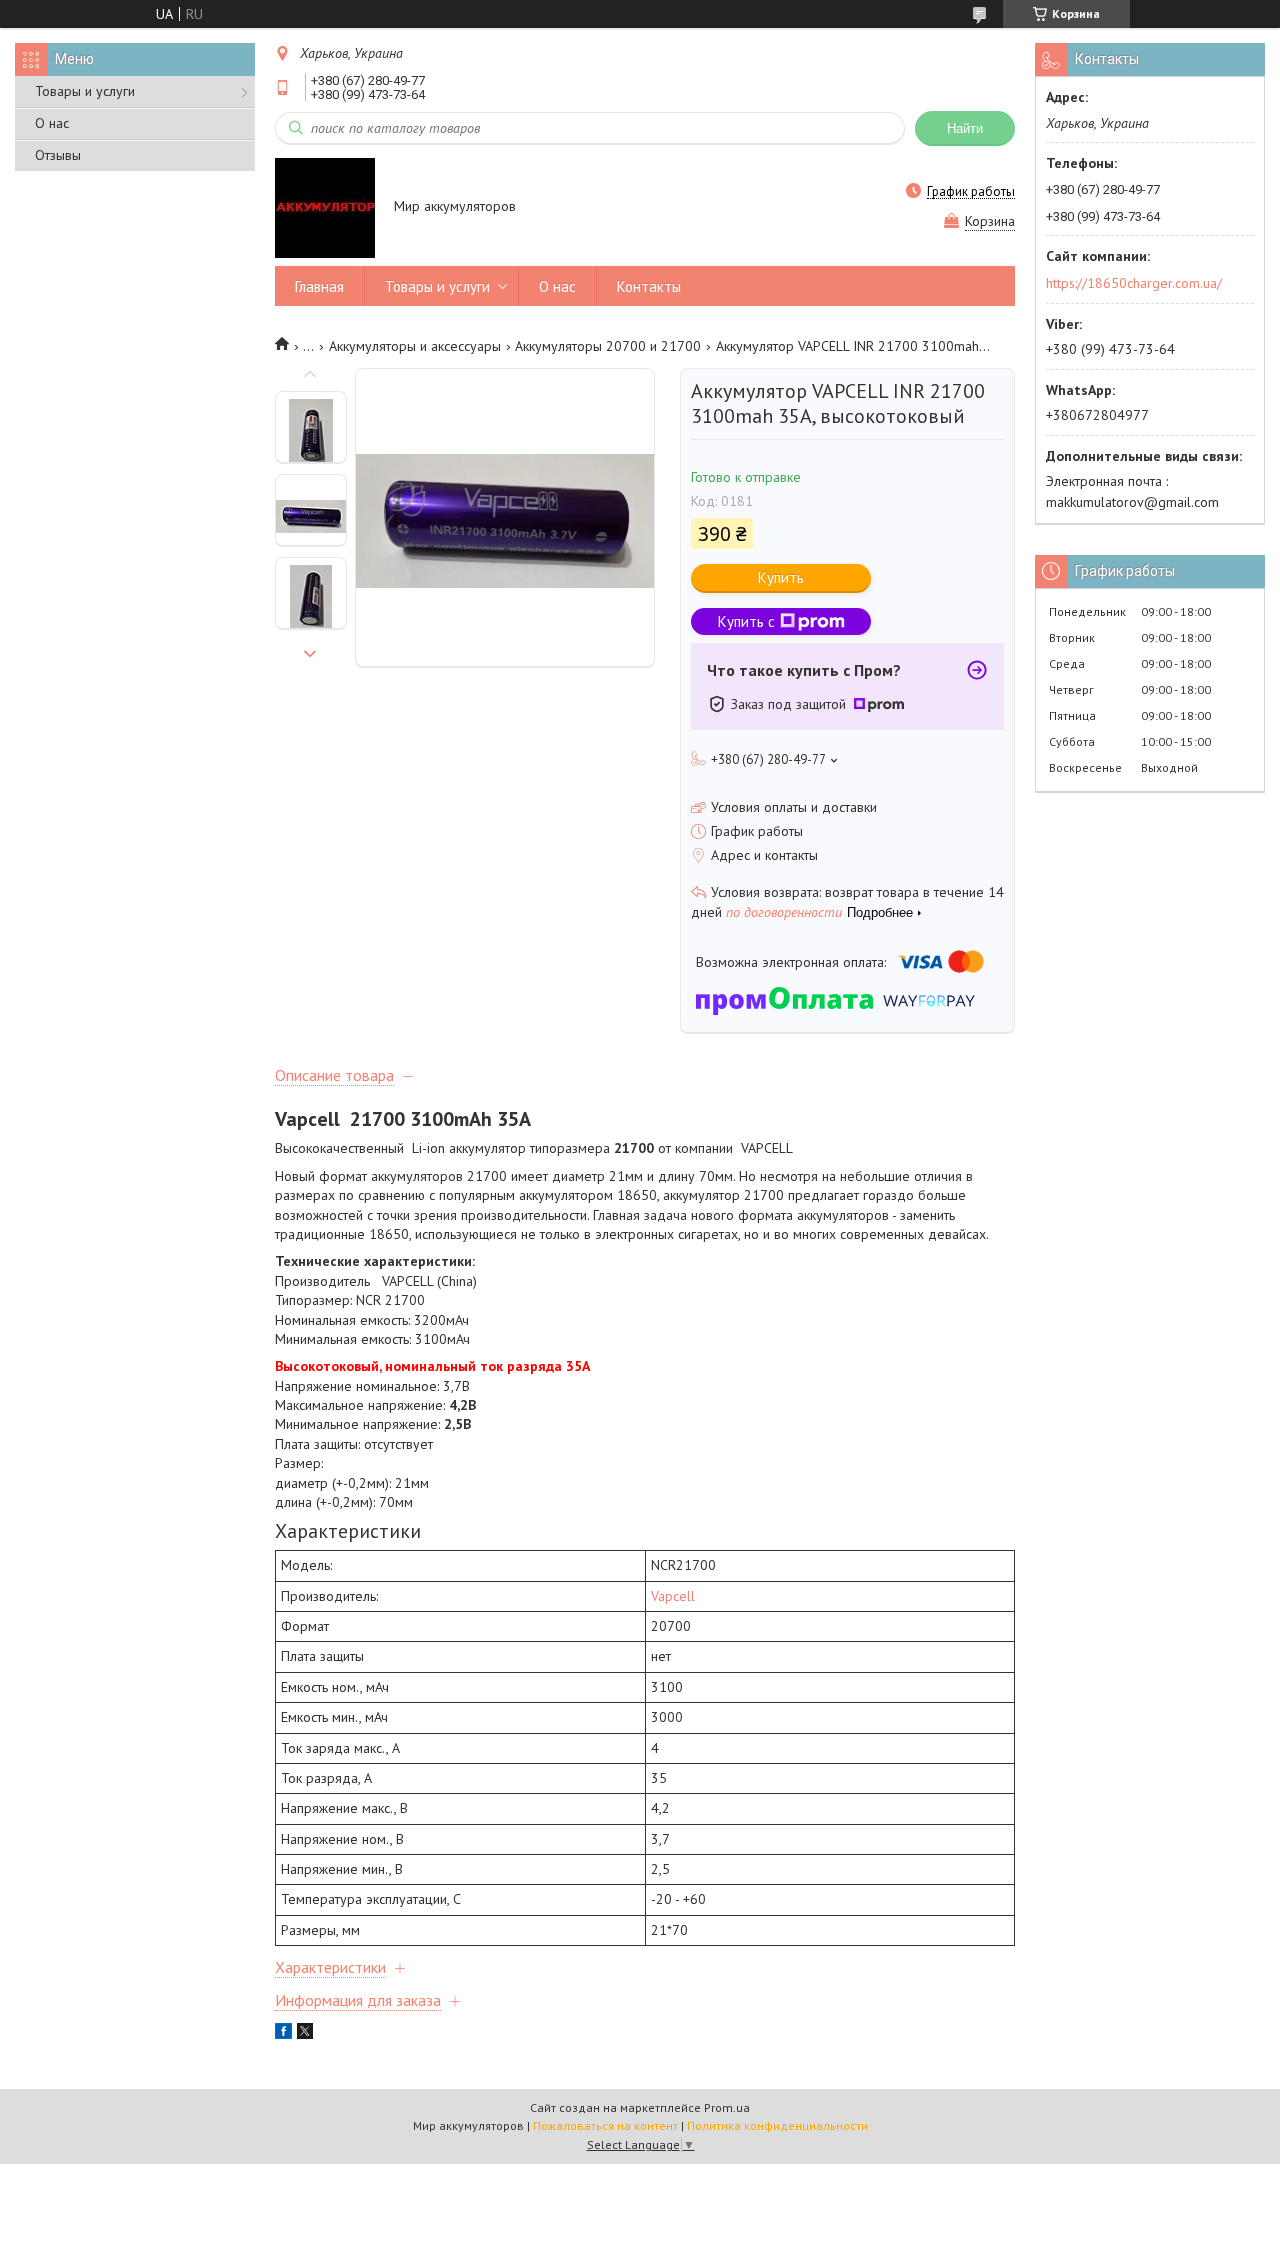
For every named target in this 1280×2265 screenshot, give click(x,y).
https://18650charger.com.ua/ (1134, 283)
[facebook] (283, 2034)
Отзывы (58, 155)
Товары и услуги (85, 91)
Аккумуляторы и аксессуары (415, 346)
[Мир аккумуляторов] (325, 208)
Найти (965, 128)
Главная (319, 286)
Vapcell (673, 1596)
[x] (305, 2034)
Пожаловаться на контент (605, 2125)
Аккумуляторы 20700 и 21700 (608, 346)
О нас (52, 123)
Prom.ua (727, 2107)
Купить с (746, 621)
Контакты (649, 286)
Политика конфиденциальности (777, 2125)
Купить (781, 577)
